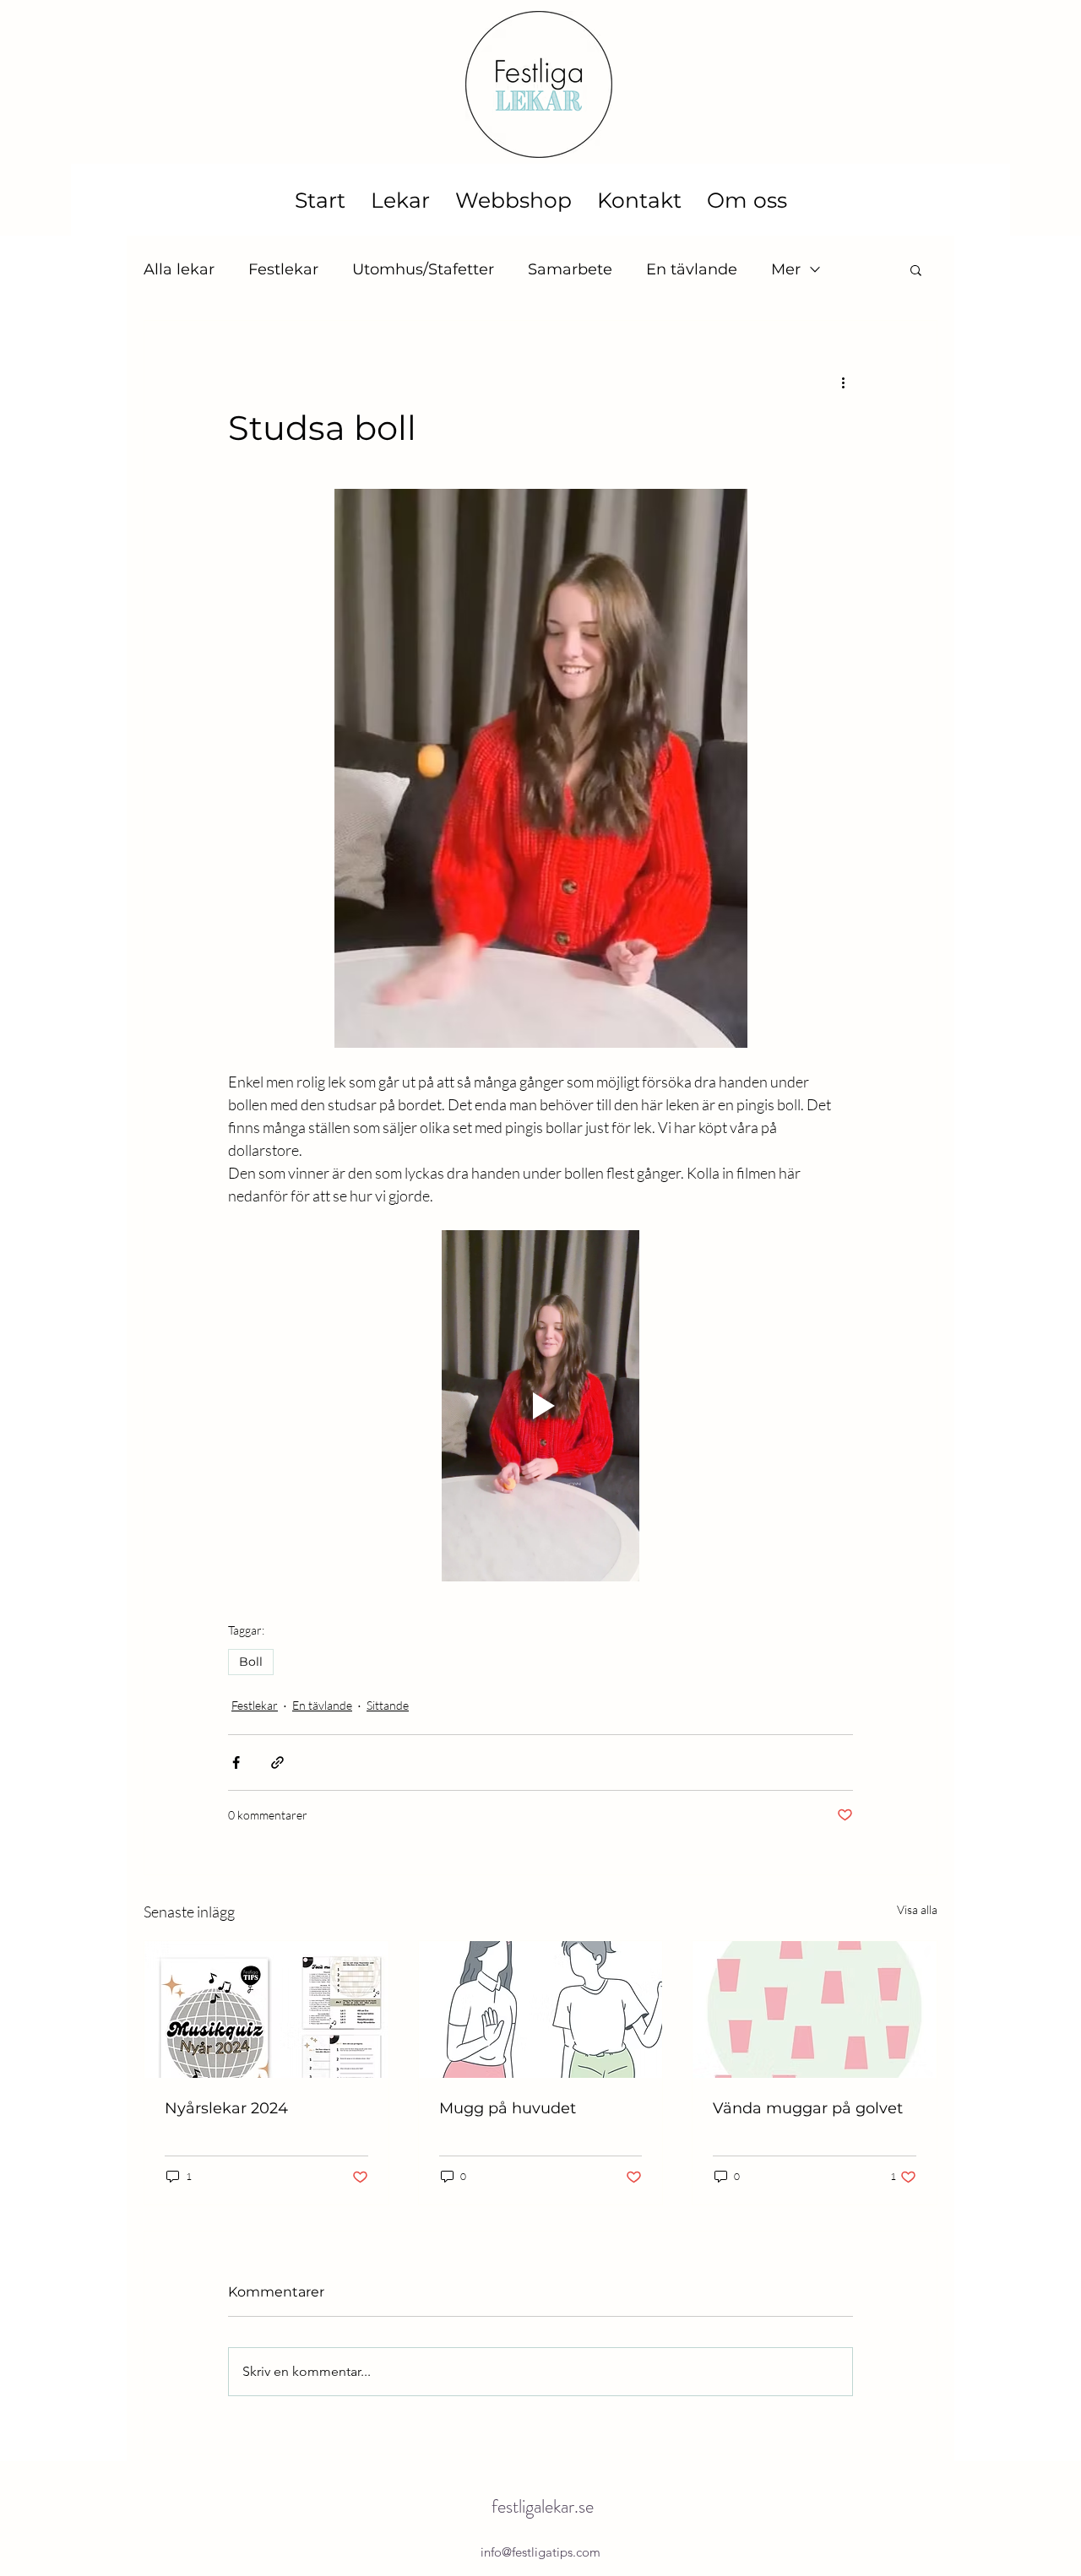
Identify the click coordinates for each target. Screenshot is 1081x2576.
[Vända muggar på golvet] (815, 2009)
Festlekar (283, 269)
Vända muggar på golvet (808, 2108)
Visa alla (917, 1909)
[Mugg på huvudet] (541, 2009)
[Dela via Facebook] (236, 1763)
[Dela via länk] (277, 1763)
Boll (251, 1662)
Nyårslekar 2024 (226, 2108)
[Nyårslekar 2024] (266, 2009)
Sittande (388, 1705)
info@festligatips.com (540, 2552)
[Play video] (540, 1406)
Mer (786, 269)
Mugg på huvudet (508, 2108)
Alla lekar (179, 269)
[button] (916, 269)
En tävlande (692, 269)
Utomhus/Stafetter (423, 269)
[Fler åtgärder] (843, 382)
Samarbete (570, 269)
